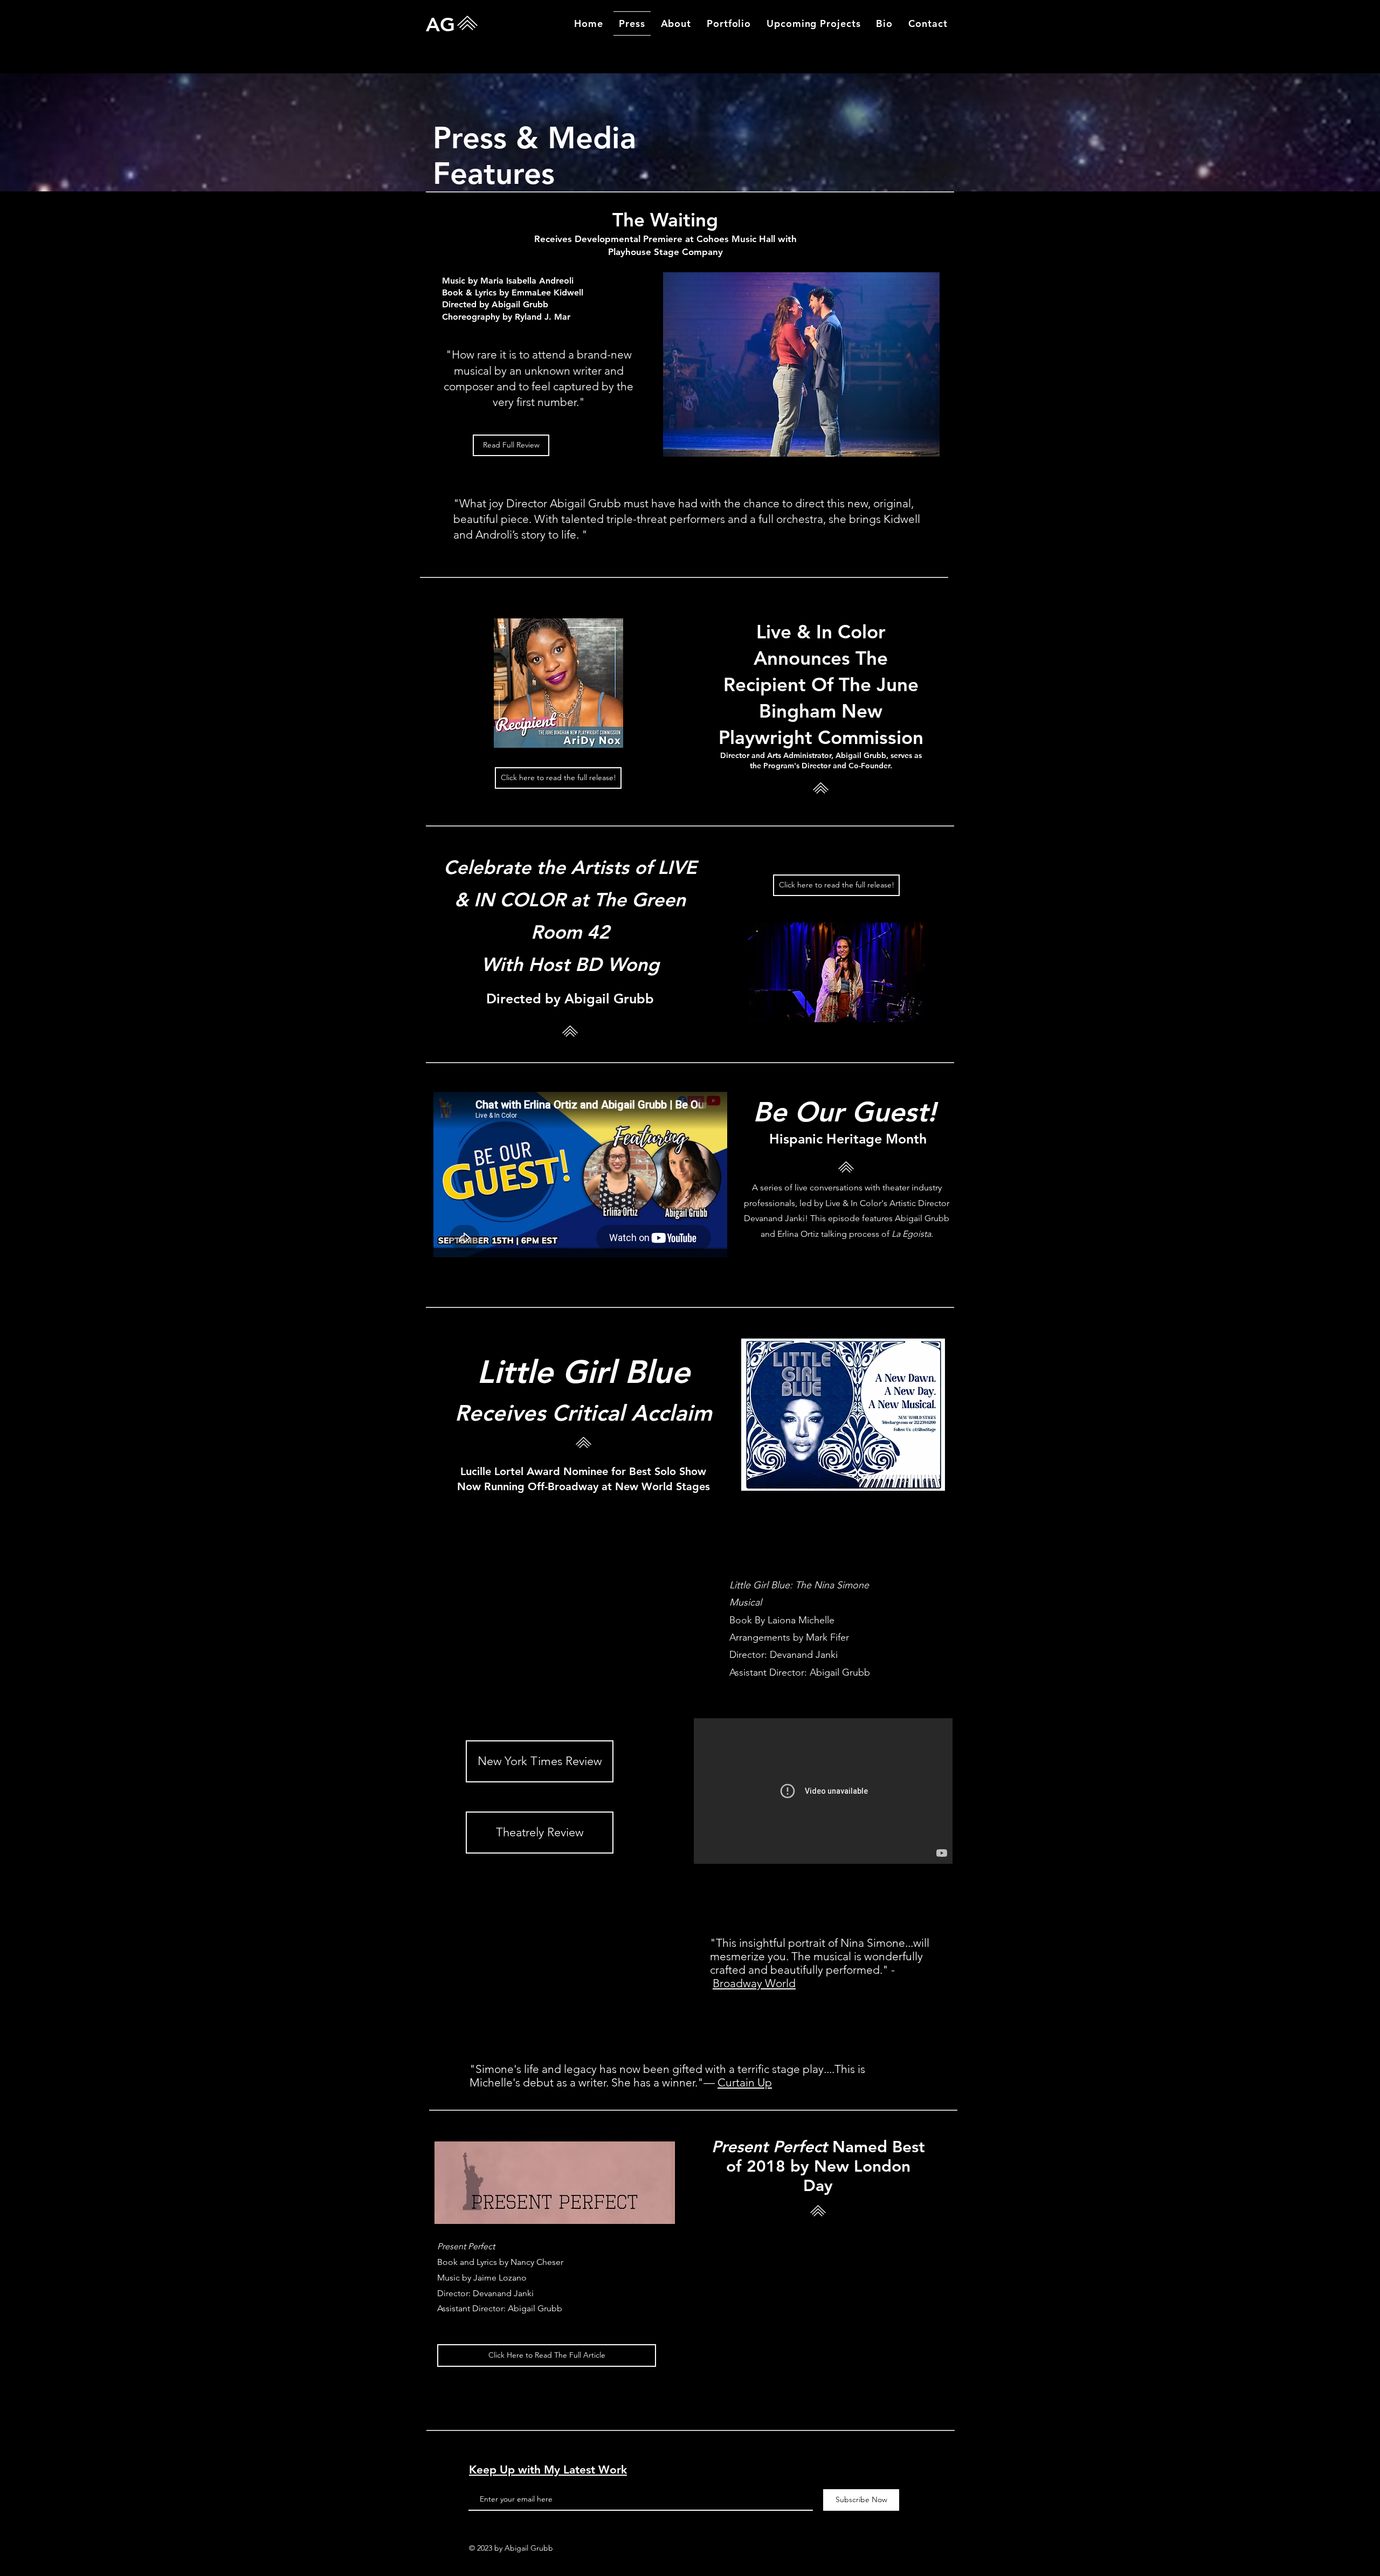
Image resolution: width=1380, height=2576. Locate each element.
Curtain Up (745, 2082)
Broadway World (754, 1983)
